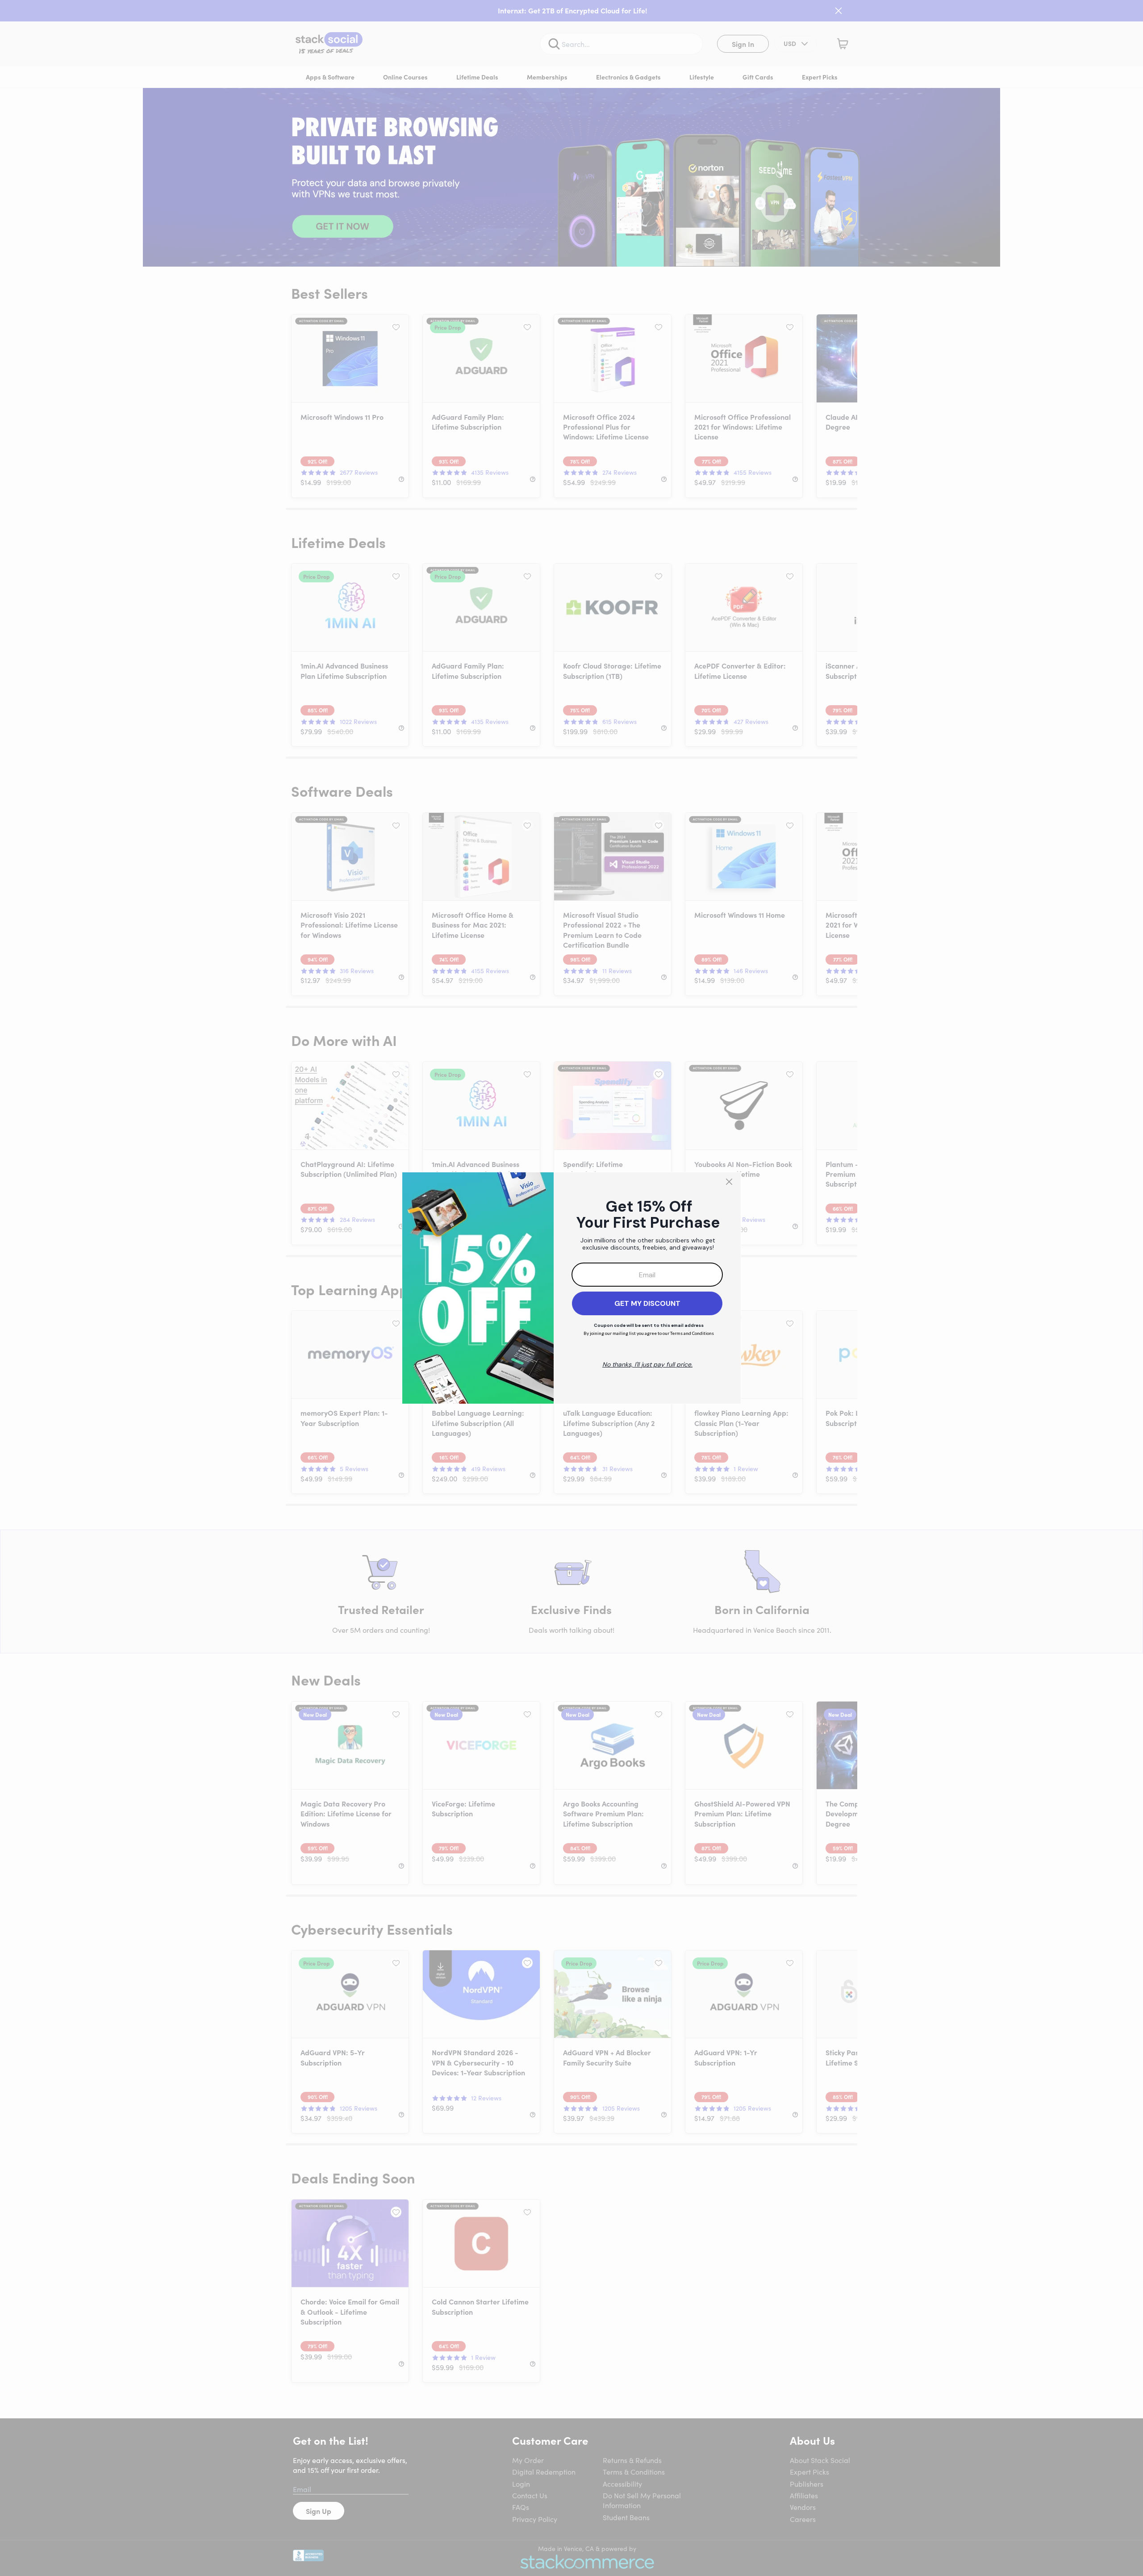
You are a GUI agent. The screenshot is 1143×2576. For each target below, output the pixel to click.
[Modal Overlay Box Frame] (571, 1288)
